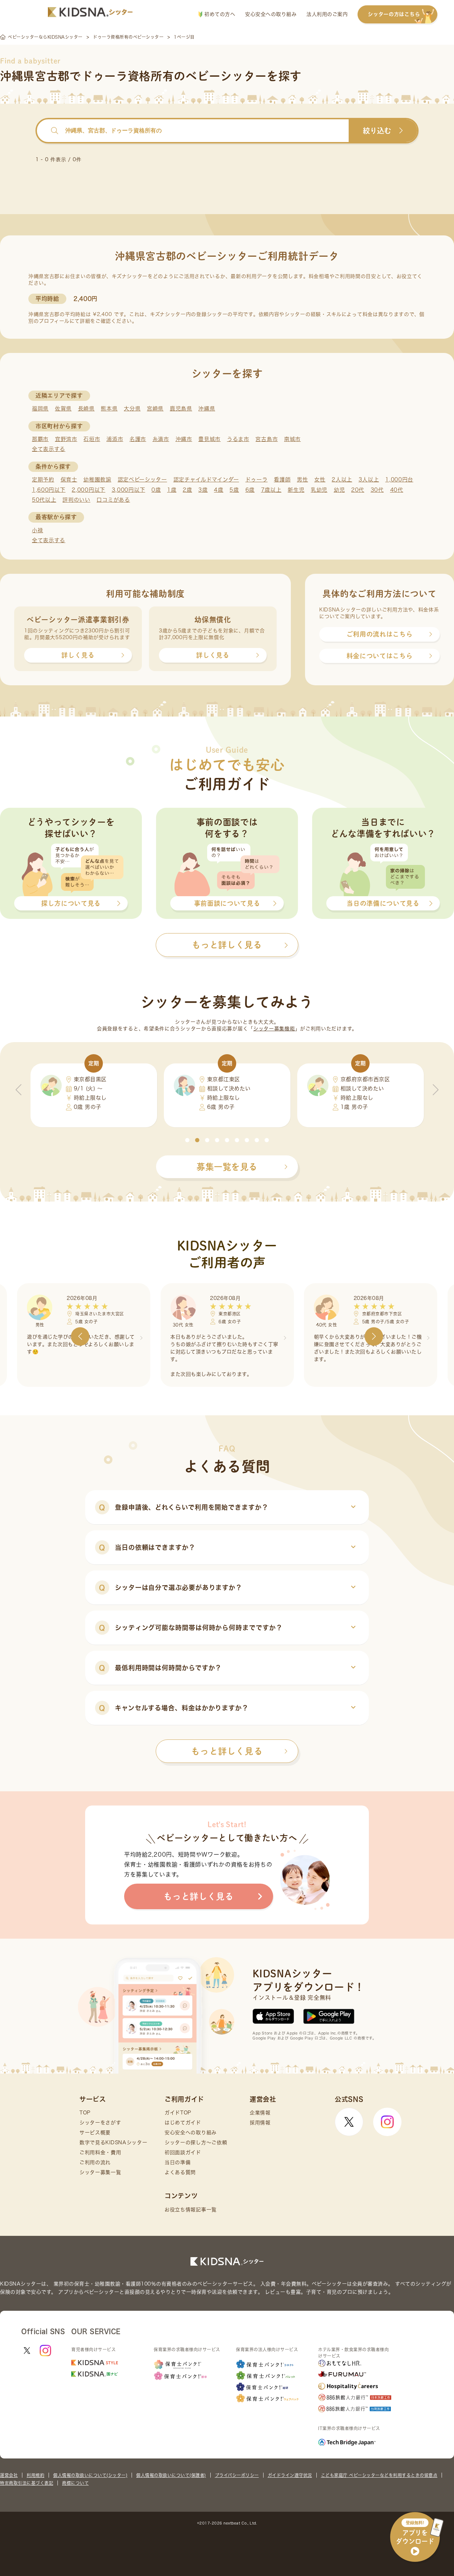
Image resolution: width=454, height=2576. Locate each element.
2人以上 (342, 480)
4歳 (218, 490)
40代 (397, 490)
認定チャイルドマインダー (206, 480)
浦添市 (115, 439)
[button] (187, 1140)
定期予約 (43, 480)
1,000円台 (399, 480)
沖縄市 (184, 439)
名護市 (138, 439)
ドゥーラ (257, 480)
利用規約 (35, 2475)
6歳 (250, 490)
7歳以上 (271, 490)
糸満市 (161, 439)
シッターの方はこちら (394, 14)
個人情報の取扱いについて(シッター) (90, 2475)
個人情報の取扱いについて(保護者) (171, 2475)
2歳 (187, 490)
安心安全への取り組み (271, 14)
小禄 (37, 530)
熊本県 (109, 409)
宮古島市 (267, 439)
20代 (358, 490)
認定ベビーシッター (142, 480)
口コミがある (113, 500)
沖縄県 (207, 409)
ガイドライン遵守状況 (290, 2475)
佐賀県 (63, 409)
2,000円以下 (88, 490)
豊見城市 (209, 439)
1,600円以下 (49, 490)
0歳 (156, 490)
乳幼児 (319, 490)
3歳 (203, 490)
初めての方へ (219, 14)
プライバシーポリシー (237, 2475)
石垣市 (92, 439)
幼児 (339, 490)
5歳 (234, 490)
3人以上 (369, 480)
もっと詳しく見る (227, 1751)
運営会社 (9, 2475)
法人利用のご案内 (327, 14)
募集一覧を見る (227, 1167)
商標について (75, 2483)
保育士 (69, 480)
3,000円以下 (129, 490)
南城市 (292, 439)
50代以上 (44, 500)
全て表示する (49, 449)
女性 (320, 480)
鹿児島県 (181, 409)
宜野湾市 (66, 439)
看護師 (282, 480)
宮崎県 (155, 409)
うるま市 (238, 439)
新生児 (296, 490)
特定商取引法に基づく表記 (27, 2483)
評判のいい (76, 500)
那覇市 (40, 439)
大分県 (132, 409)
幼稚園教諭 (97, 480)
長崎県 (86, 409)
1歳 (172, 490)
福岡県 (40, 409)
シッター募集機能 (274, 1029)
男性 (302, 480)
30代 (377, 490)
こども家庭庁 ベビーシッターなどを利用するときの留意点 (379, 2475)
